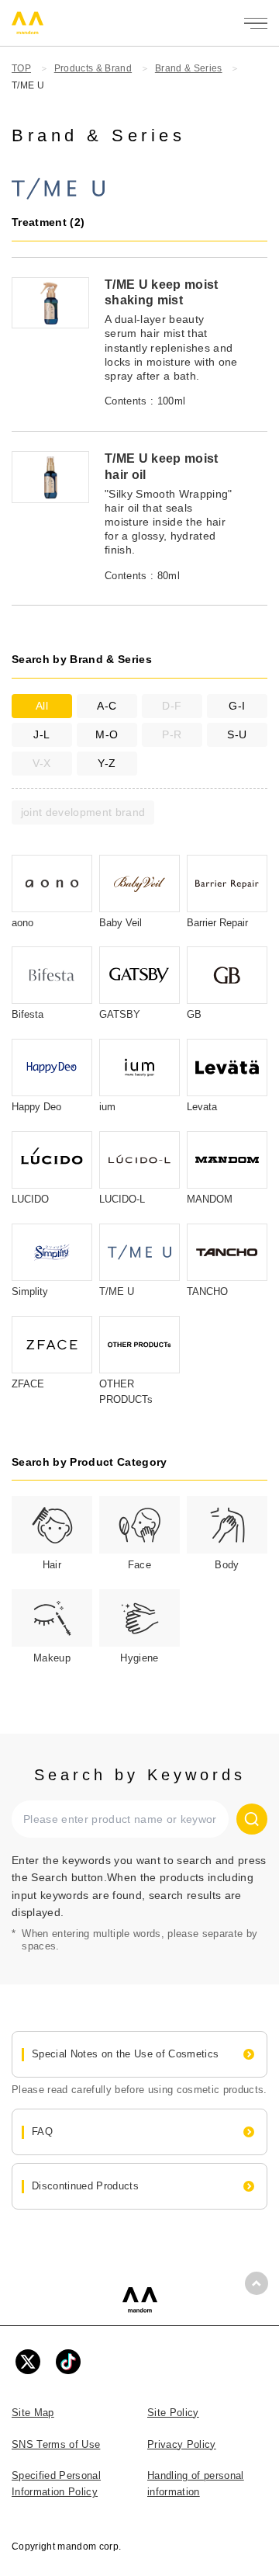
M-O (107, 734)
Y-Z (107, 763)
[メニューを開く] (256, 23)
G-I (237, 706)
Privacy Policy (182, 2444)
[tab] (52, 1535)
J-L (41, 734)
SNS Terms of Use (56, 2444)
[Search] (252, 1819)
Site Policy (173, 2413)
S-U (237, 734)
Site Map (33, 2413)
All (42, 706)
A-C (107, 706)
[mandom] (140, 2300)
